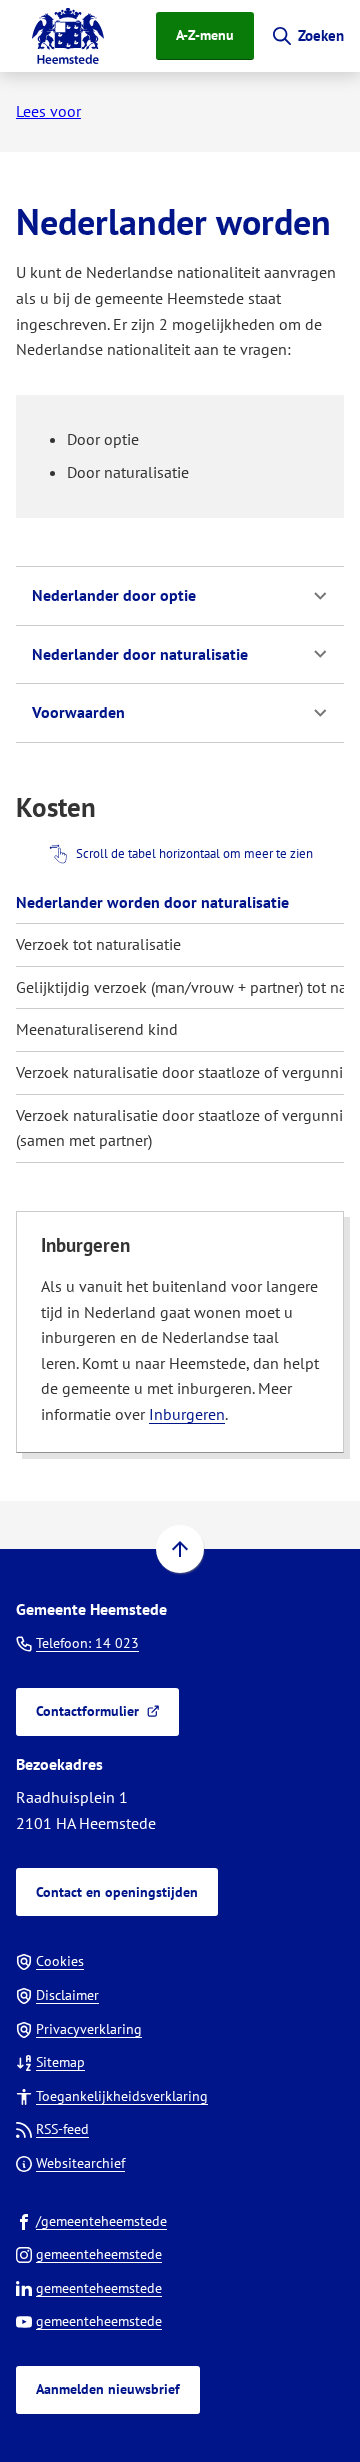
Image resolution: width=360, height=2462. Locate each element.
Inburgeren (187, 1414)
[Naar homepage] (68, 36)
